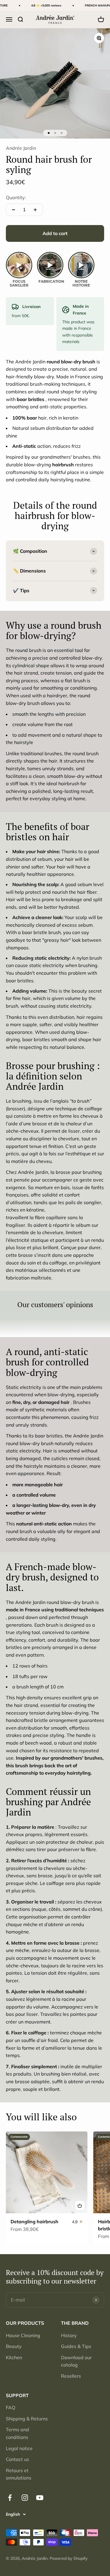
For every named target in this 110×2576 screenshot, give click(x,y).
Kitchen (14, 2357)
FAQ (11, 2407)
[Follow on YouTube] (40, 2498)
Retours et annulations (19, 2474)
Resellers (71, 2376)
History (69, 2335)
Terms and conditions (17, 2433)
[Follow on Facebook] (10, 2498)
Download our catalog (76, 2361)
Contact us (17, 2459)
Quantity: (16, 197)
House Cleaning (23, 2335)
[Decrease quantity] (13, 210)
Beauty (14, 2346)
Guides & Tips (76, 2346)
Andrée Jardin (21, 148)
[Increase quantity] (35, 210)
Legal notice (19, 2448)
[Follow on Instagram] (25, 2498)
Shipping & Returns (27, 2419)
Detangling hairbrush (34, 2221)
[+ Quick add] (80, 2206)
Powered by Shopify (68, 2558)
